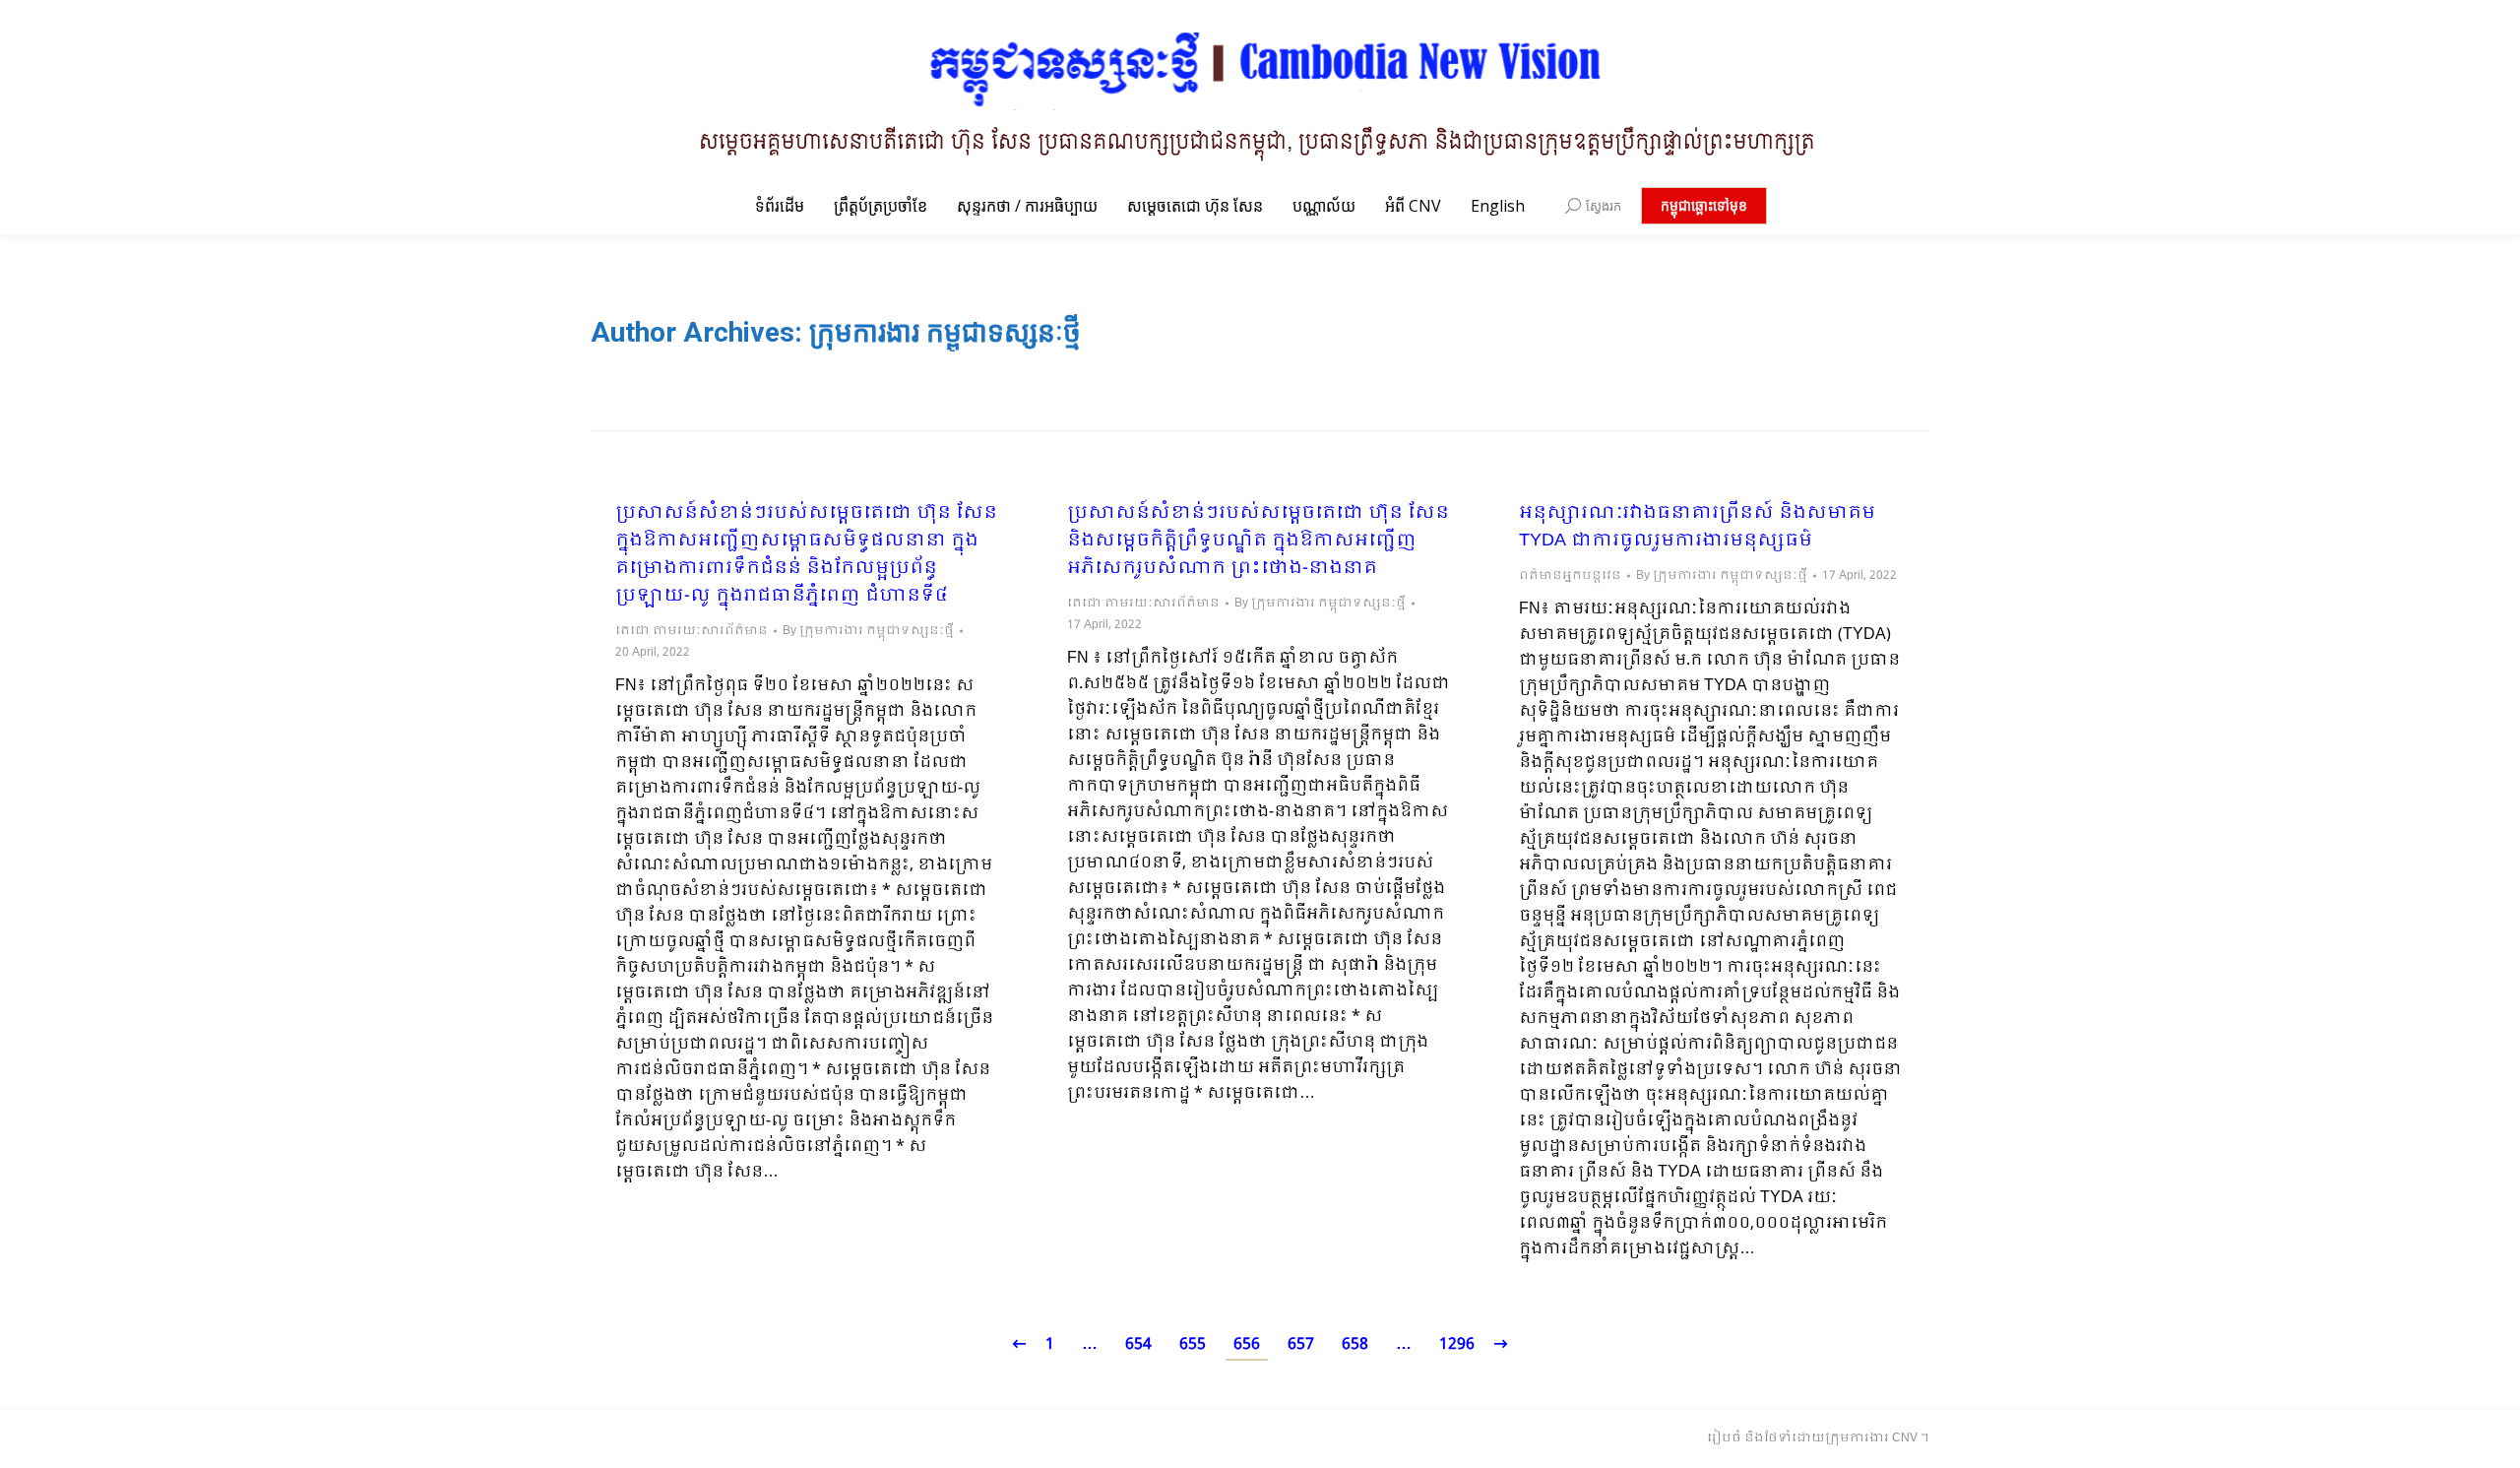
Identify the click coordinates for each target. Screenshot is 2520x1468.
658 (1355, 1344)
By (868, 631)
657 (1301, 1344)
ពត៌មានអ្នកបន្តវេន (1570, 576)
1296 (1457, 1344)
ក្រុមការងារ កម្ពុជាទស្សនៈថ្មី (945, 332)
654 (1138, 1344)
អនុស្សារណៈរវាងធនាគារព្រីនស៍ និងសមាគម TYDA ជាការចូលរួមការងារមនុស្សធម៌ (1697, 528)
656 (1247, 1344)
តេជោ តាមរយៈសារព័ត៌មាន (692, 631)
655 (1193, 1344)
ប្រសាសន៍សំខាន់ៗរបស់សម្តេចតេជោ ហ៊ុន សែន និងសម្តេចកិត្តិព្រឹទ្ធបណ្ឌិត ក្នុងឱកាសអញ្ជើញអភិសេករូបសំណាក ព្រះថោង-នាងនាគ (1258, 542)
